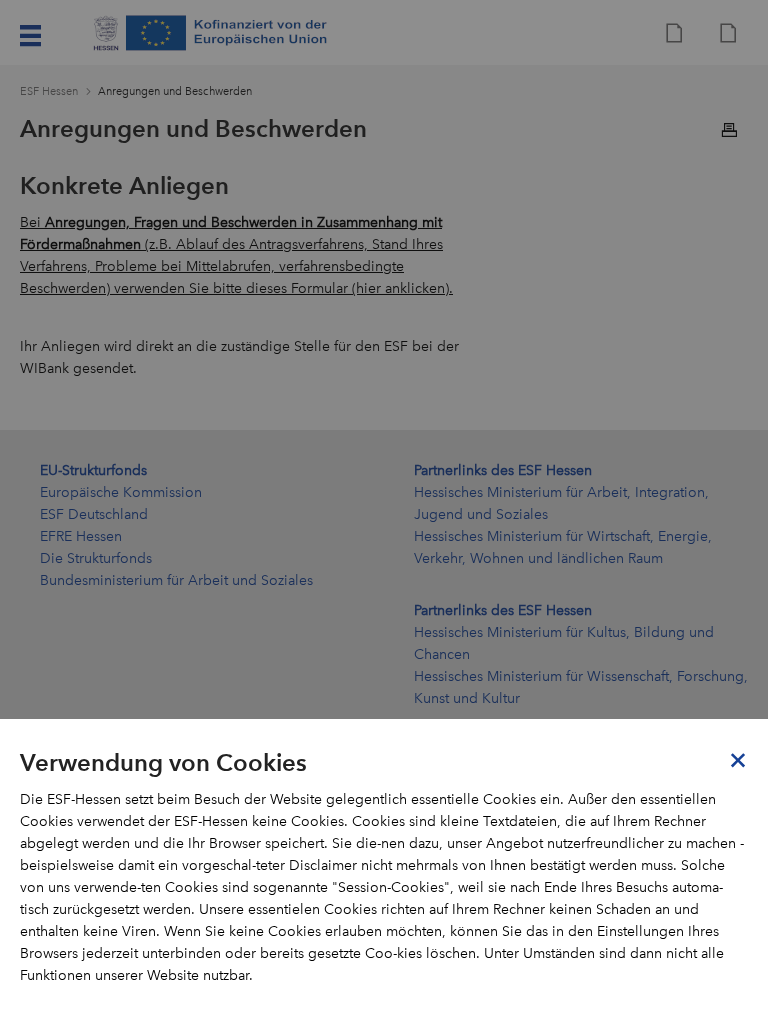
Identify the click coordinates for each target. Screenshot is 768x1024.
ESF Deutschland (94, 514)
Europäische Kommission (121, 492)
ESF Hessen (49, 91)
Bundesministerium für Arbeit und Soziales (176, 580)
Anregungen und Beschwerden (175, 91)
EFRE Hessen (81, 536)
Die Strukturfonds (96, 558)
